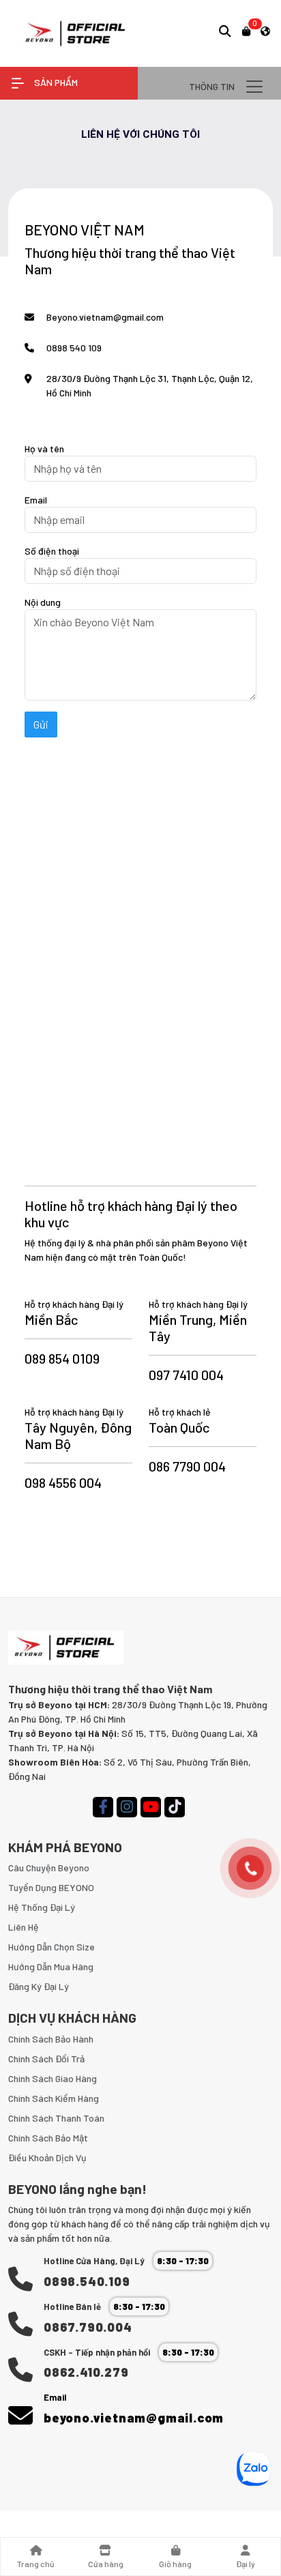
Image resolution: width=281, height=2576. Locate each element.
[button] (225, 31)
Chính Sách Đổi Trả (46, 2059)
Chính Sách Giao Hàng (53, 2078)
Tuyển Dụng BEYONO (51, 1887)
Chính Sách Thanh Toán (56, 2118)
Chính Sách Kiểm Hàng (54, 2098)
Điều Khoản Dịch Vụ (47, 2157)
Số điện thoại (52, 551)
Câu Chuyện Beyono (49, 1868)
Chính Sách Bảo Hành (51, 2039)
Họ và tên (44, 449)
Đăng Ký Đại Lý (39, 1986)
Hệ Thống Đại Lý (42, 1907)
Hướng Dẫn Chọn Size (51, 1947)
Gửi (41, 724)
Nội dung (43, 602)
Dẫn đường (69, 418)
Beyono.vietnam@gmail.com (105, 317)
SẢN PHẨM (55, 82)
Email (36, 500)
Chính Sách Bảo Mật (48, 2138)
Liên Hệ (24, 1927)
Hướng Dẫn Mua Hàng (51, 1966)
